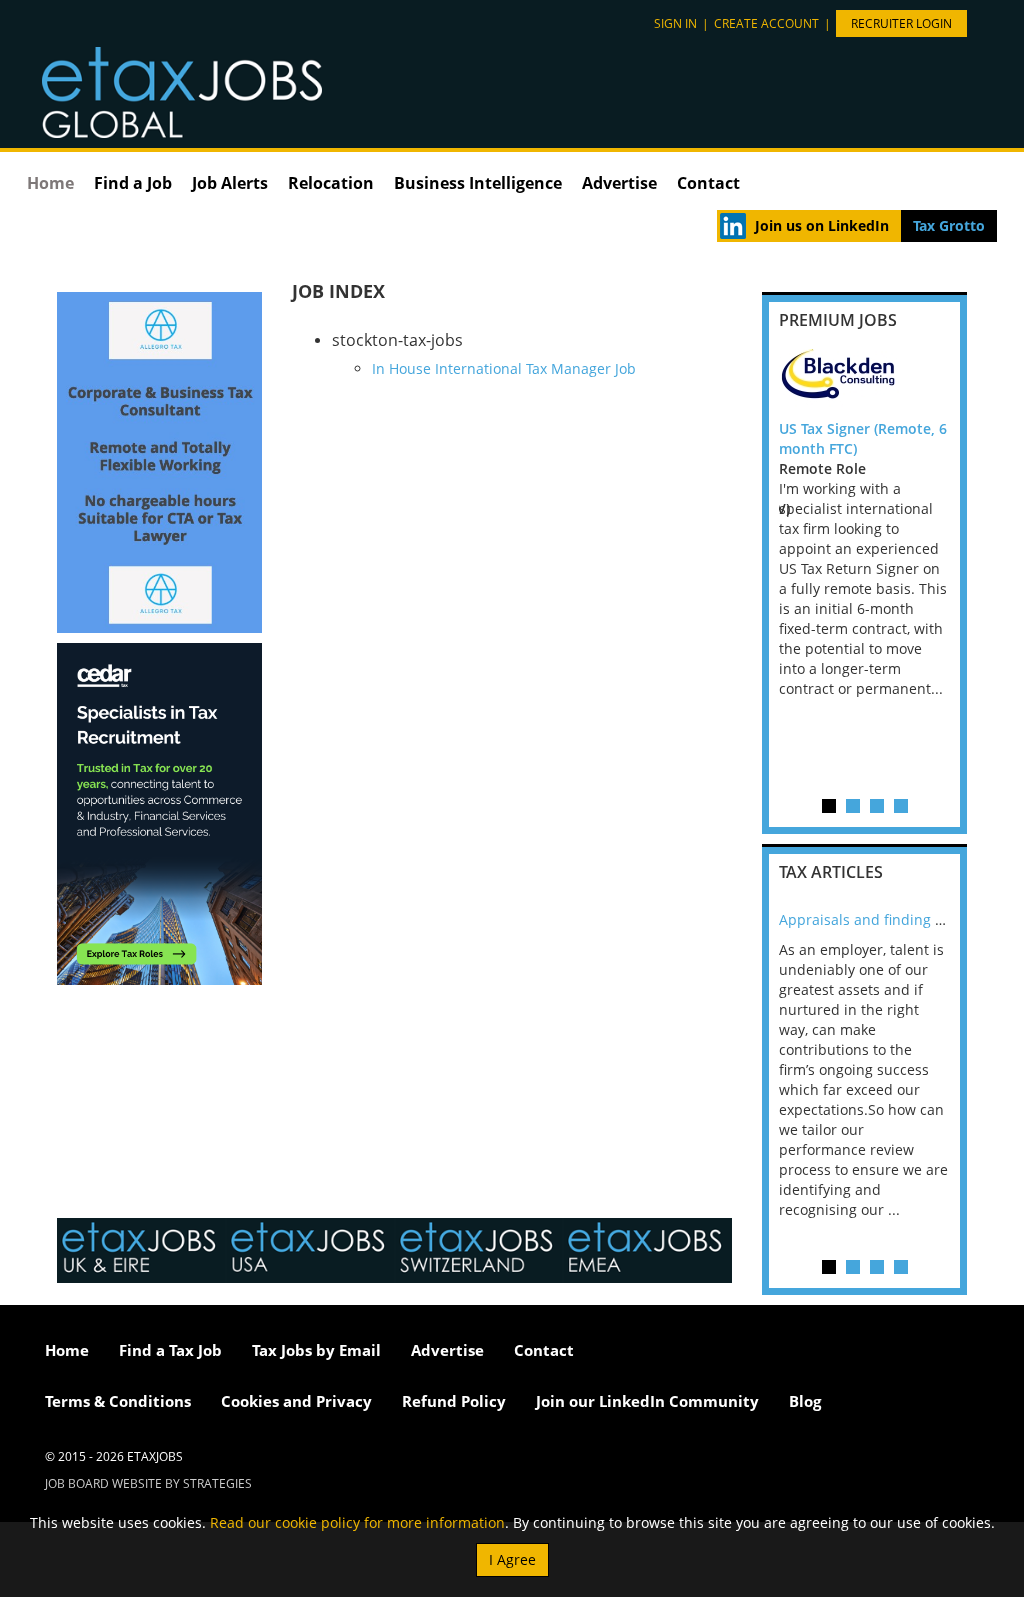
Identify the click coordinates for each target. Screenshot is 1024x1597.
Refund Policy (454, 1401)
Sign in (675, 23)
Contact (708, 183)
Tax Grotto (949, 225)
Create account (766, 23)
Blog (805, 1401)
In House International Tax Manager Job (504, 368)
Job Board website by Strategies (148, 1483)
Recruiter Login (901, 23)
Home (50, 183)
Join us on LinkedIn (822, 225)
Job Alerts (230, 183)
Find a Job (133, 183)
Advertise (619, 183)
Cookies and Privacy (296, 1401)
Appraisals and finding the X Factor (896, 919)
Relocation (331, 183)
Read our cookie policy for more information (357, 1522)
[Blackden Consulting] (864, 379)
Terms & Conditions (118, 1401)
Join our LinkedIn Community (647, 1401)
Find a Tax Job (170, 1350)
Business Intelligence (478, 183)
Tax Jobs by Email (316, 1350)
